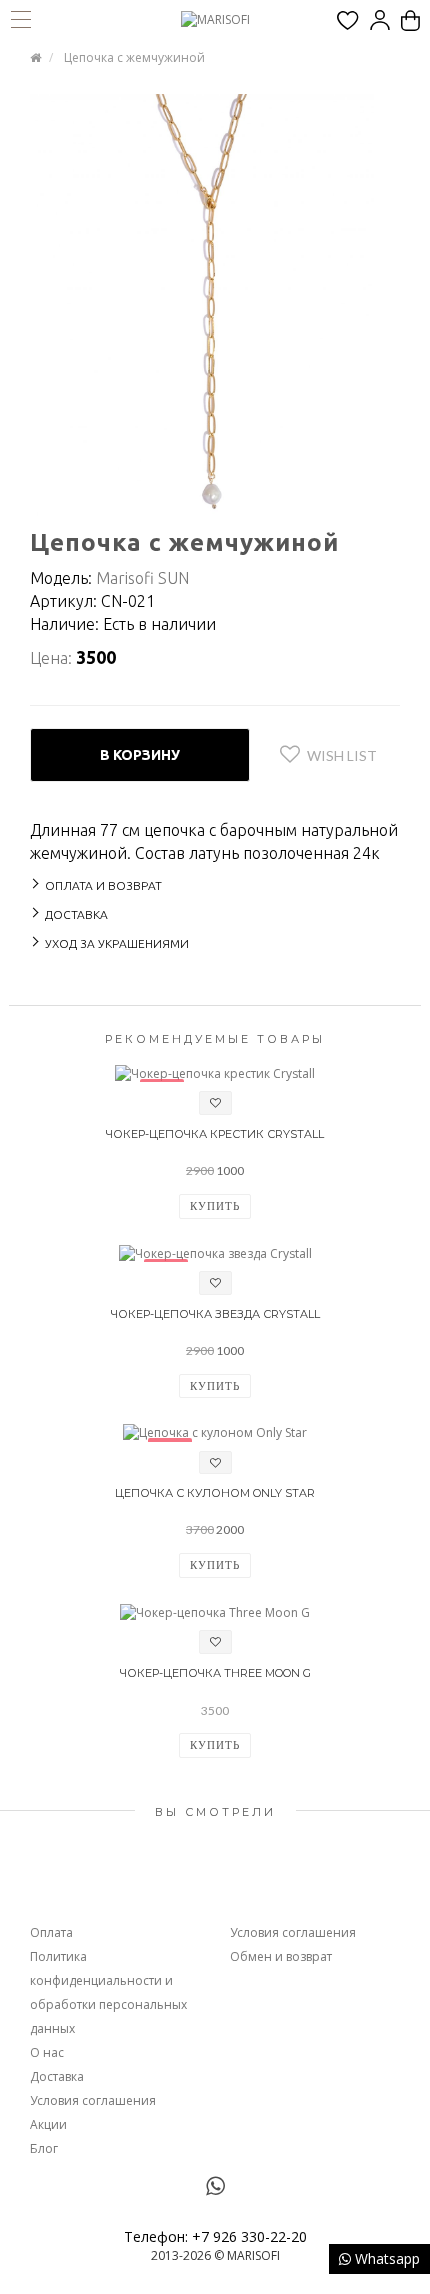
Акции (48, 2124)
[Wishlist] (215, 1103)
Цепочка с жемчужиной (134, 57)
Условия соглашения (93, 2100)
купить (215, 1205)
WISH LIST (342, 755)
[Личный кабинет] (380, 20)
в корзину (140, 755)
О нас (47, 2052)
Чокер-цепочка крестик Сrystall (215, 1134)
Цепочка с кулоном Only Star (215, 1493)
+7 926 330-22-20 (249, 2236)
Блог (44, 2148)
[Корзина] (410, 20)
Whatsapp (385, 2258)
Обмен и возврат (281, 1956)
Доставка (57, 2076)
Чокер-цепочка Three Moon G (215, 1673)
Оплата (51, 1932)
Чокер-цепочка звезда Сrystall (215, 1314)
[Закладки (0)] (348, 20)
